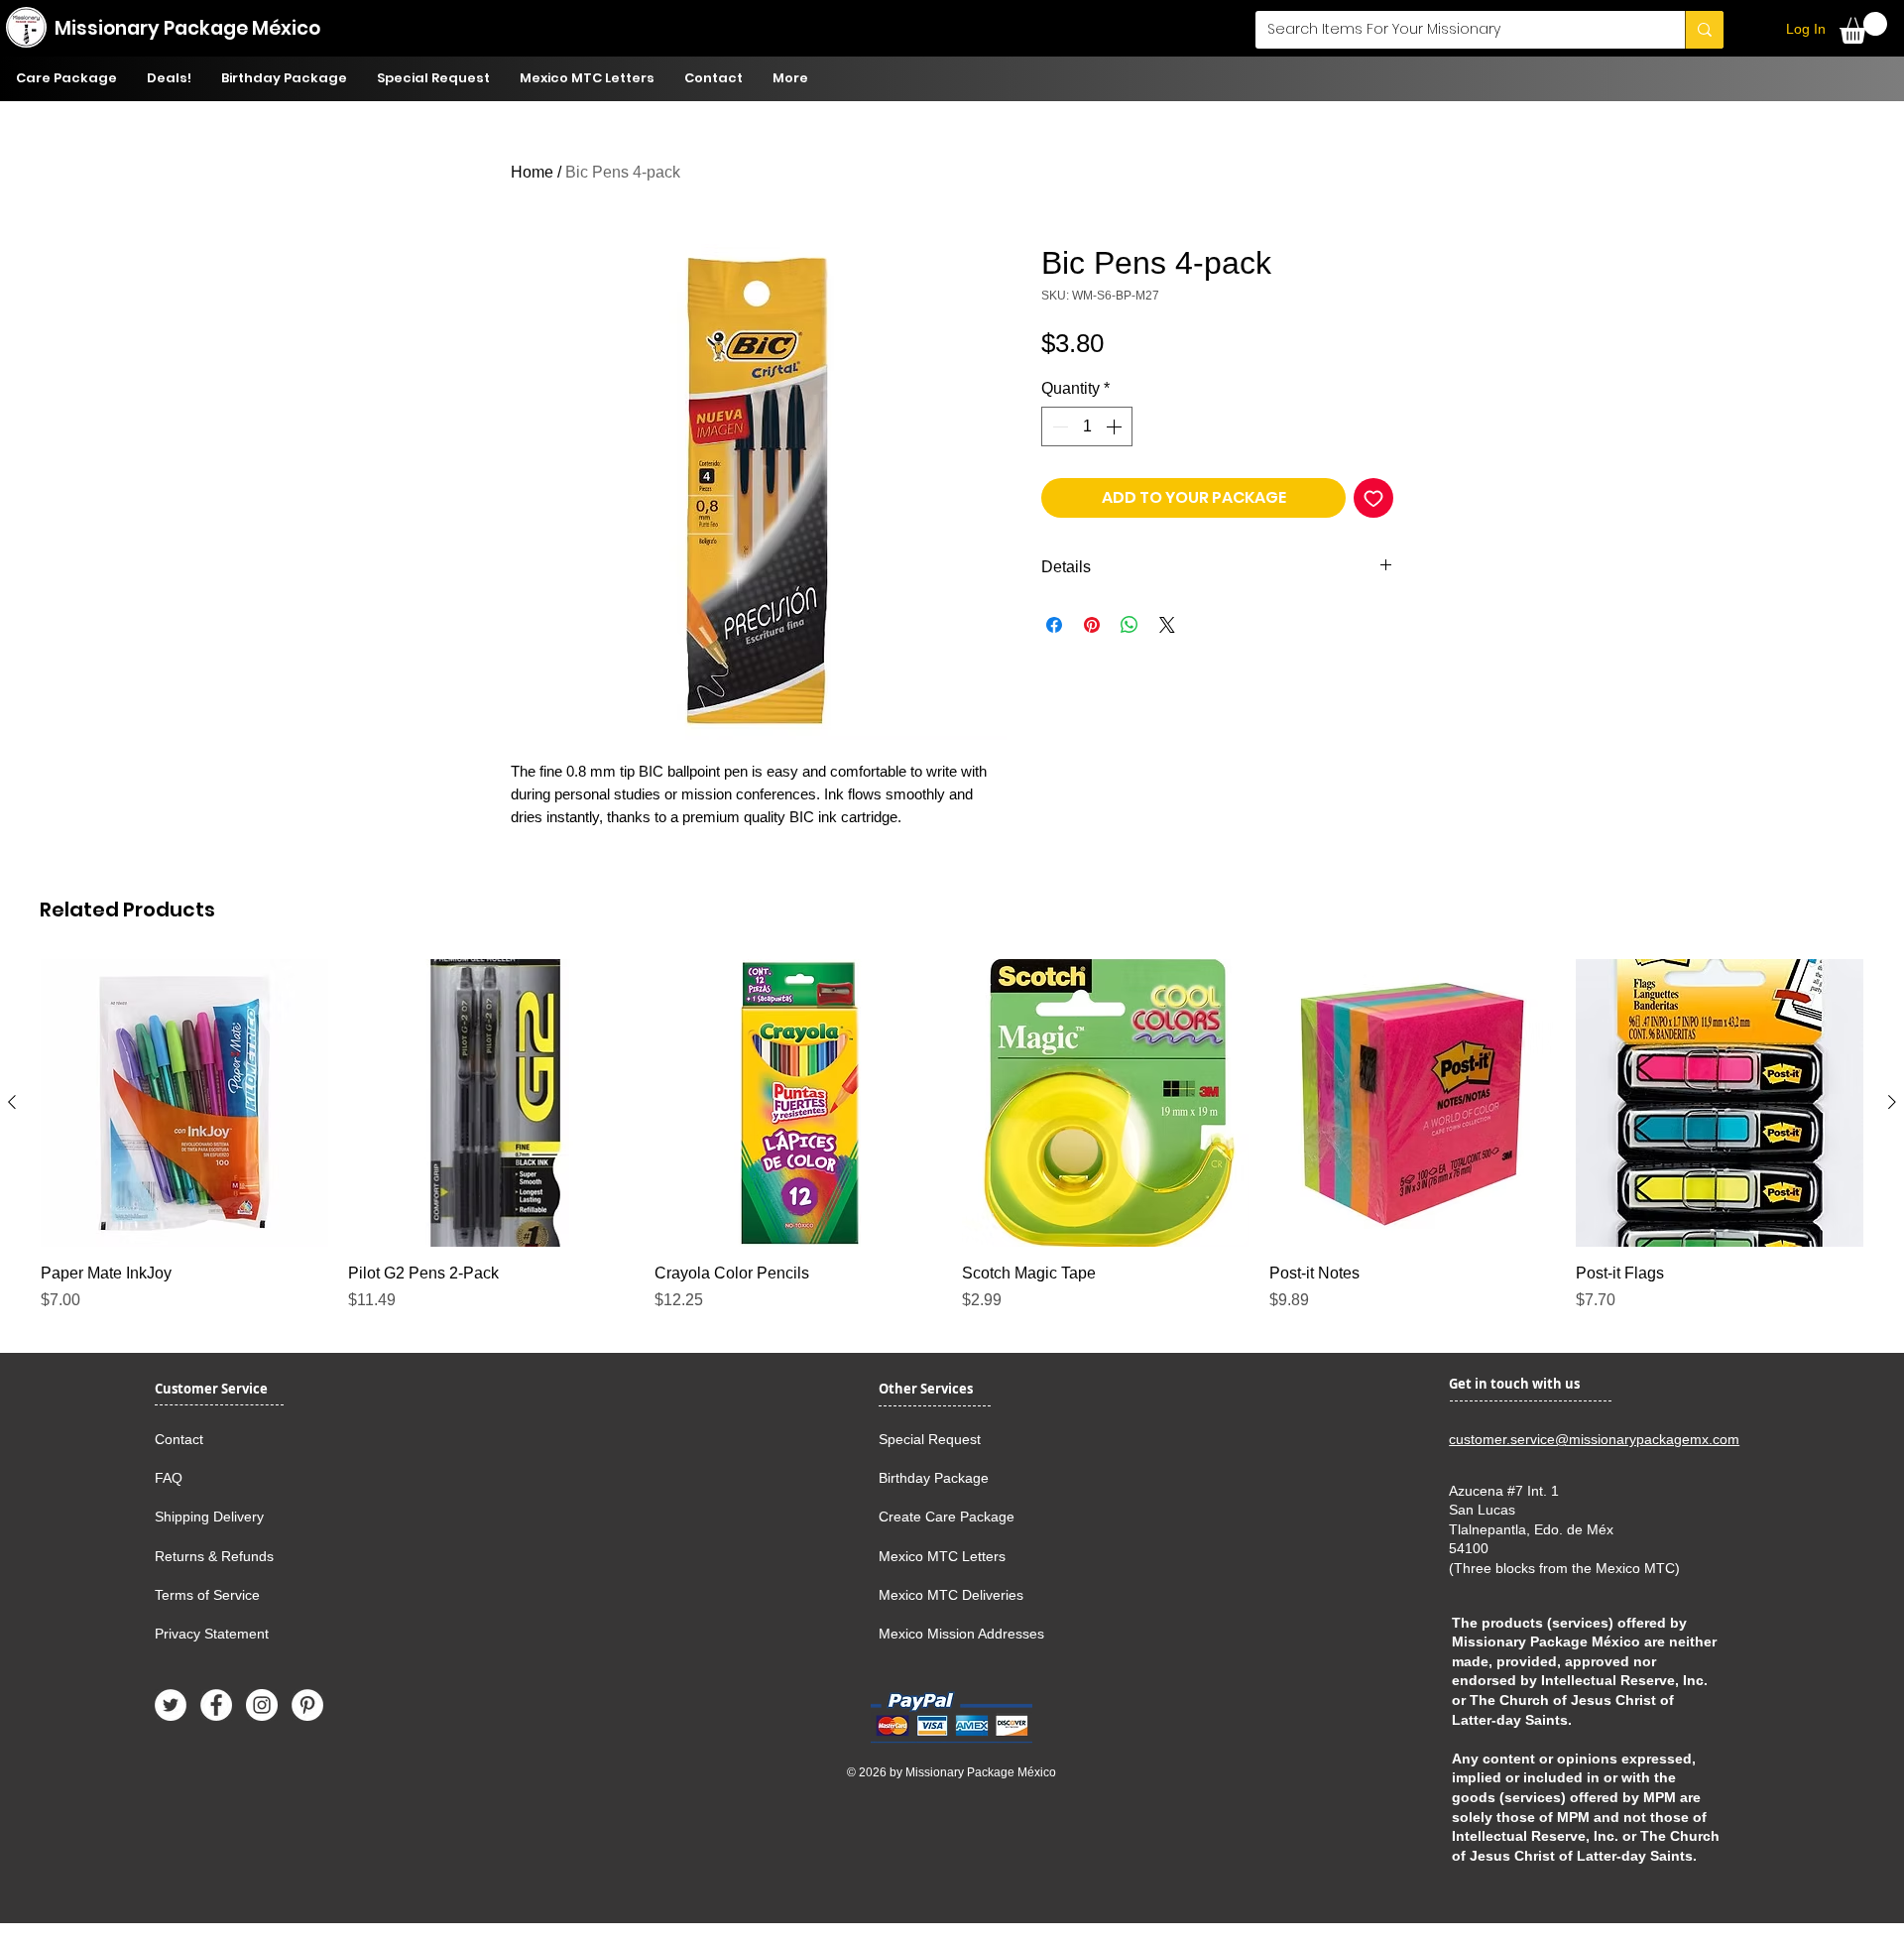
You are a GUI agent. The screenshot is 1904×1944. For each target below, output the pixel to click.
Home (532, 172)
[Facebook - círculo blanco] (216, 1705)
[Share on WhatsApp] (1130, 625)
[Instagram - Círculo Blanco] (262, 1705)
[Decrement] (1058, 426)
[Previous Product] (12, 1102)
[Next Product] (1892, 1102)
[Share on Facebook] (1054, 625)
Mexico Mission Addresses (961, 1634)
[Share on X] (1167, 625)
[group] (952, 1136)
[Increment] (1116, 426)
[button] (1863, 28)
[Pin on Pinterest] (1092, 625)
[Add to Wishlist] (1373, 498)
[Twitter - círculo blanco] (171, 1705)
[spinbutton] (1087, 426)
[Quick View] (184, 1103)
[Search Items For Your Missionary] (1704, 30)
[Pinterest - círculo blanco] (307, 1705)
